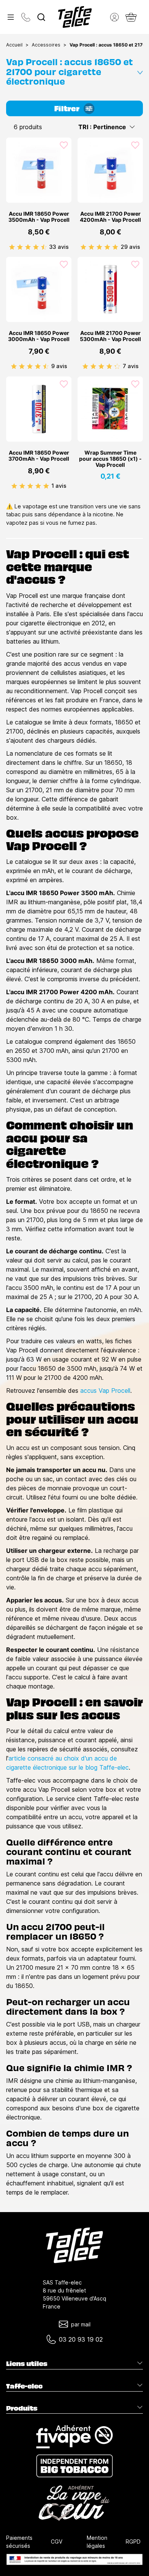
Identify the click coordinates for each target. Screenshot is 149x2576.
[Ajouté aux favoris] (64, 145)
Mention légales (97, 2542)
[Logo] (75, 17)
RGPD (133, 2542)
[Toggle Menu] (11, 17)
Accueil (14, 45)
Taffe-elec (24, 2386)
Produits (22, 2408)
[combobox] (41, 17)
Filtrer (67, 108)
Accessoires (46, 45)
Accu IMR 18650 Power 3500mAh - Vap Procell (39, 217)
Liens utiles (27, 2363)
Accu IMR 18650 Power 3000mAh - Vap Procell (39, 336)
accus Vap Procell (105, 1391)
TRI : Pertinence (102, 127)
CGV (57, 2542)
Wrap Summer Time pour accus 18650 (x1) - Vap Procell (110, 459)
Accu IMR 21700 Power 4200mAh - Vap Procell (110, 217)
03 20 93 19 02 (81, 2339)
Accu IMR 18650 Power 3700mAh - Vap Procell (39, 456)
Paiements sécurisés (19, 2542)
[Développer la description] (140, 71)
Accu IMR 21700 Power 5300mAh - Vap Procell (110, 336)
